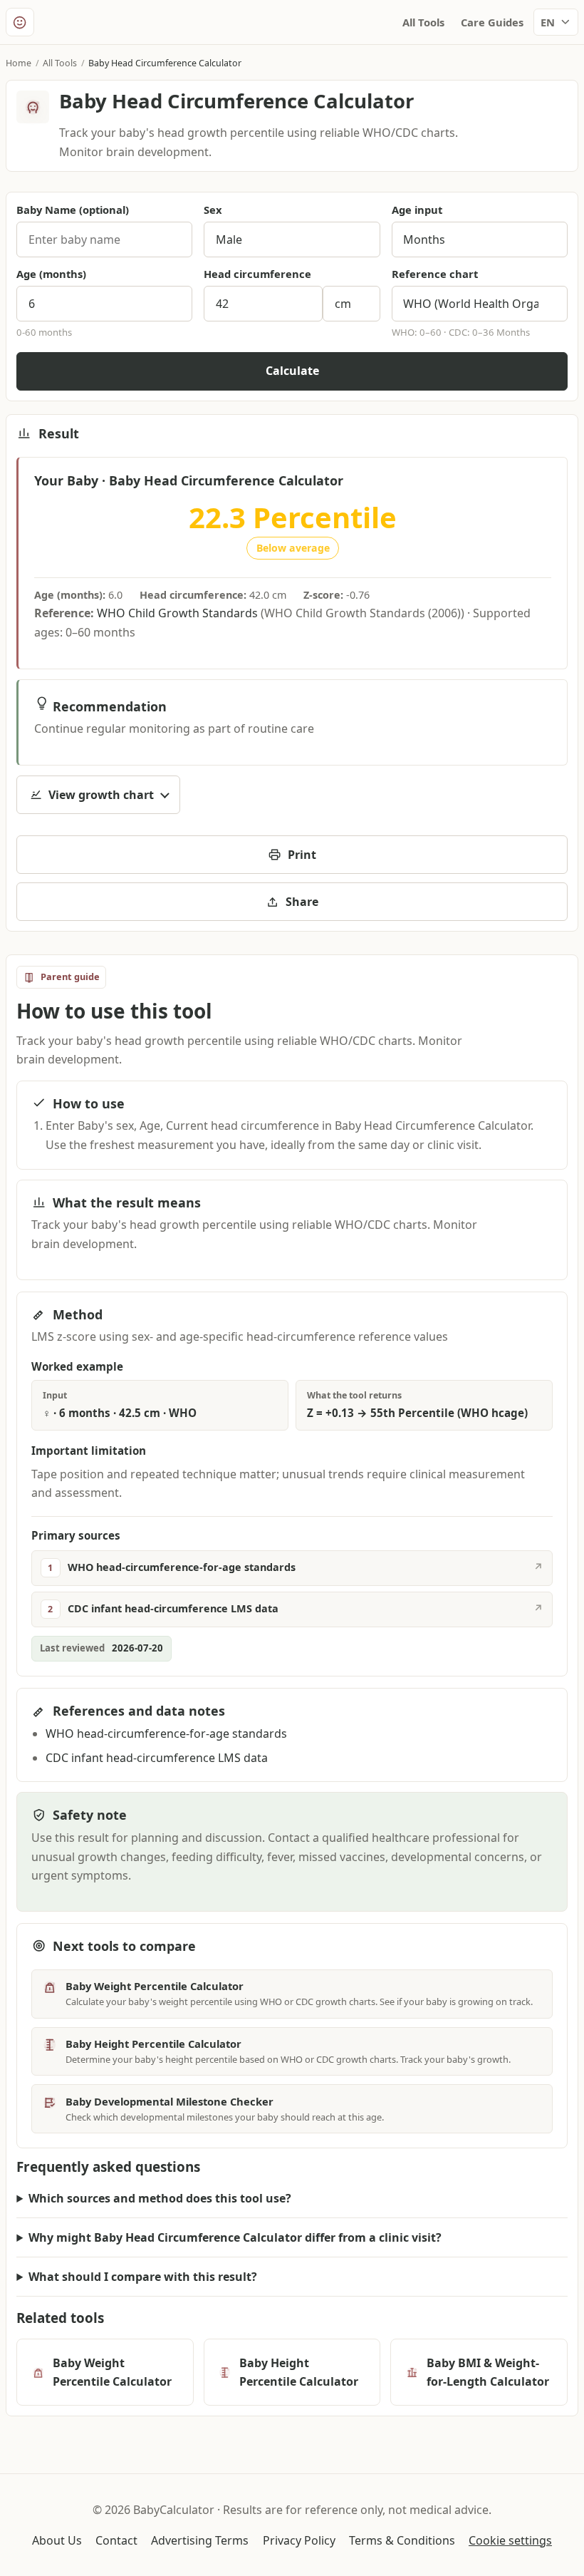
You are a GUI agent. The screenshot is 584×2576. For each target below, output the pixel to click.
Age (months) (51, 274)
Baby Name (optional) (73, 210)
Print (302, 855)
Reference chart (435, 274)
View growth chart (101, 795)
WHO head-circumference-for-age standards (166, 1733)
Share (302, 902)
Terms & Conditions (402, 2540)
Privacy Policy (299, 2540)
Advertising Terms (200, 2540)
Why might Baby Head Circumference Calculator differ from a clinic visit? (235, 2237)
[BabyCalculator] (20, 22)
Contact (116, 2540)
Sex (213, 210)
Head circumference (257, 274)
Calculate (292, 371)
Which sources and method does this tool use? (160, 2198)
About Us (57, 2540)
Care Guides (492, 22)
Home (19, 63)
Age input (417, 210)
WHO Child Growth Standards (177, 613)
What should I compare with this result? (143, 2277)
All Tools (423, 22)
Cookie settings (510, 2540)
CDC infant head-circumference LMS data (157, 1758)
